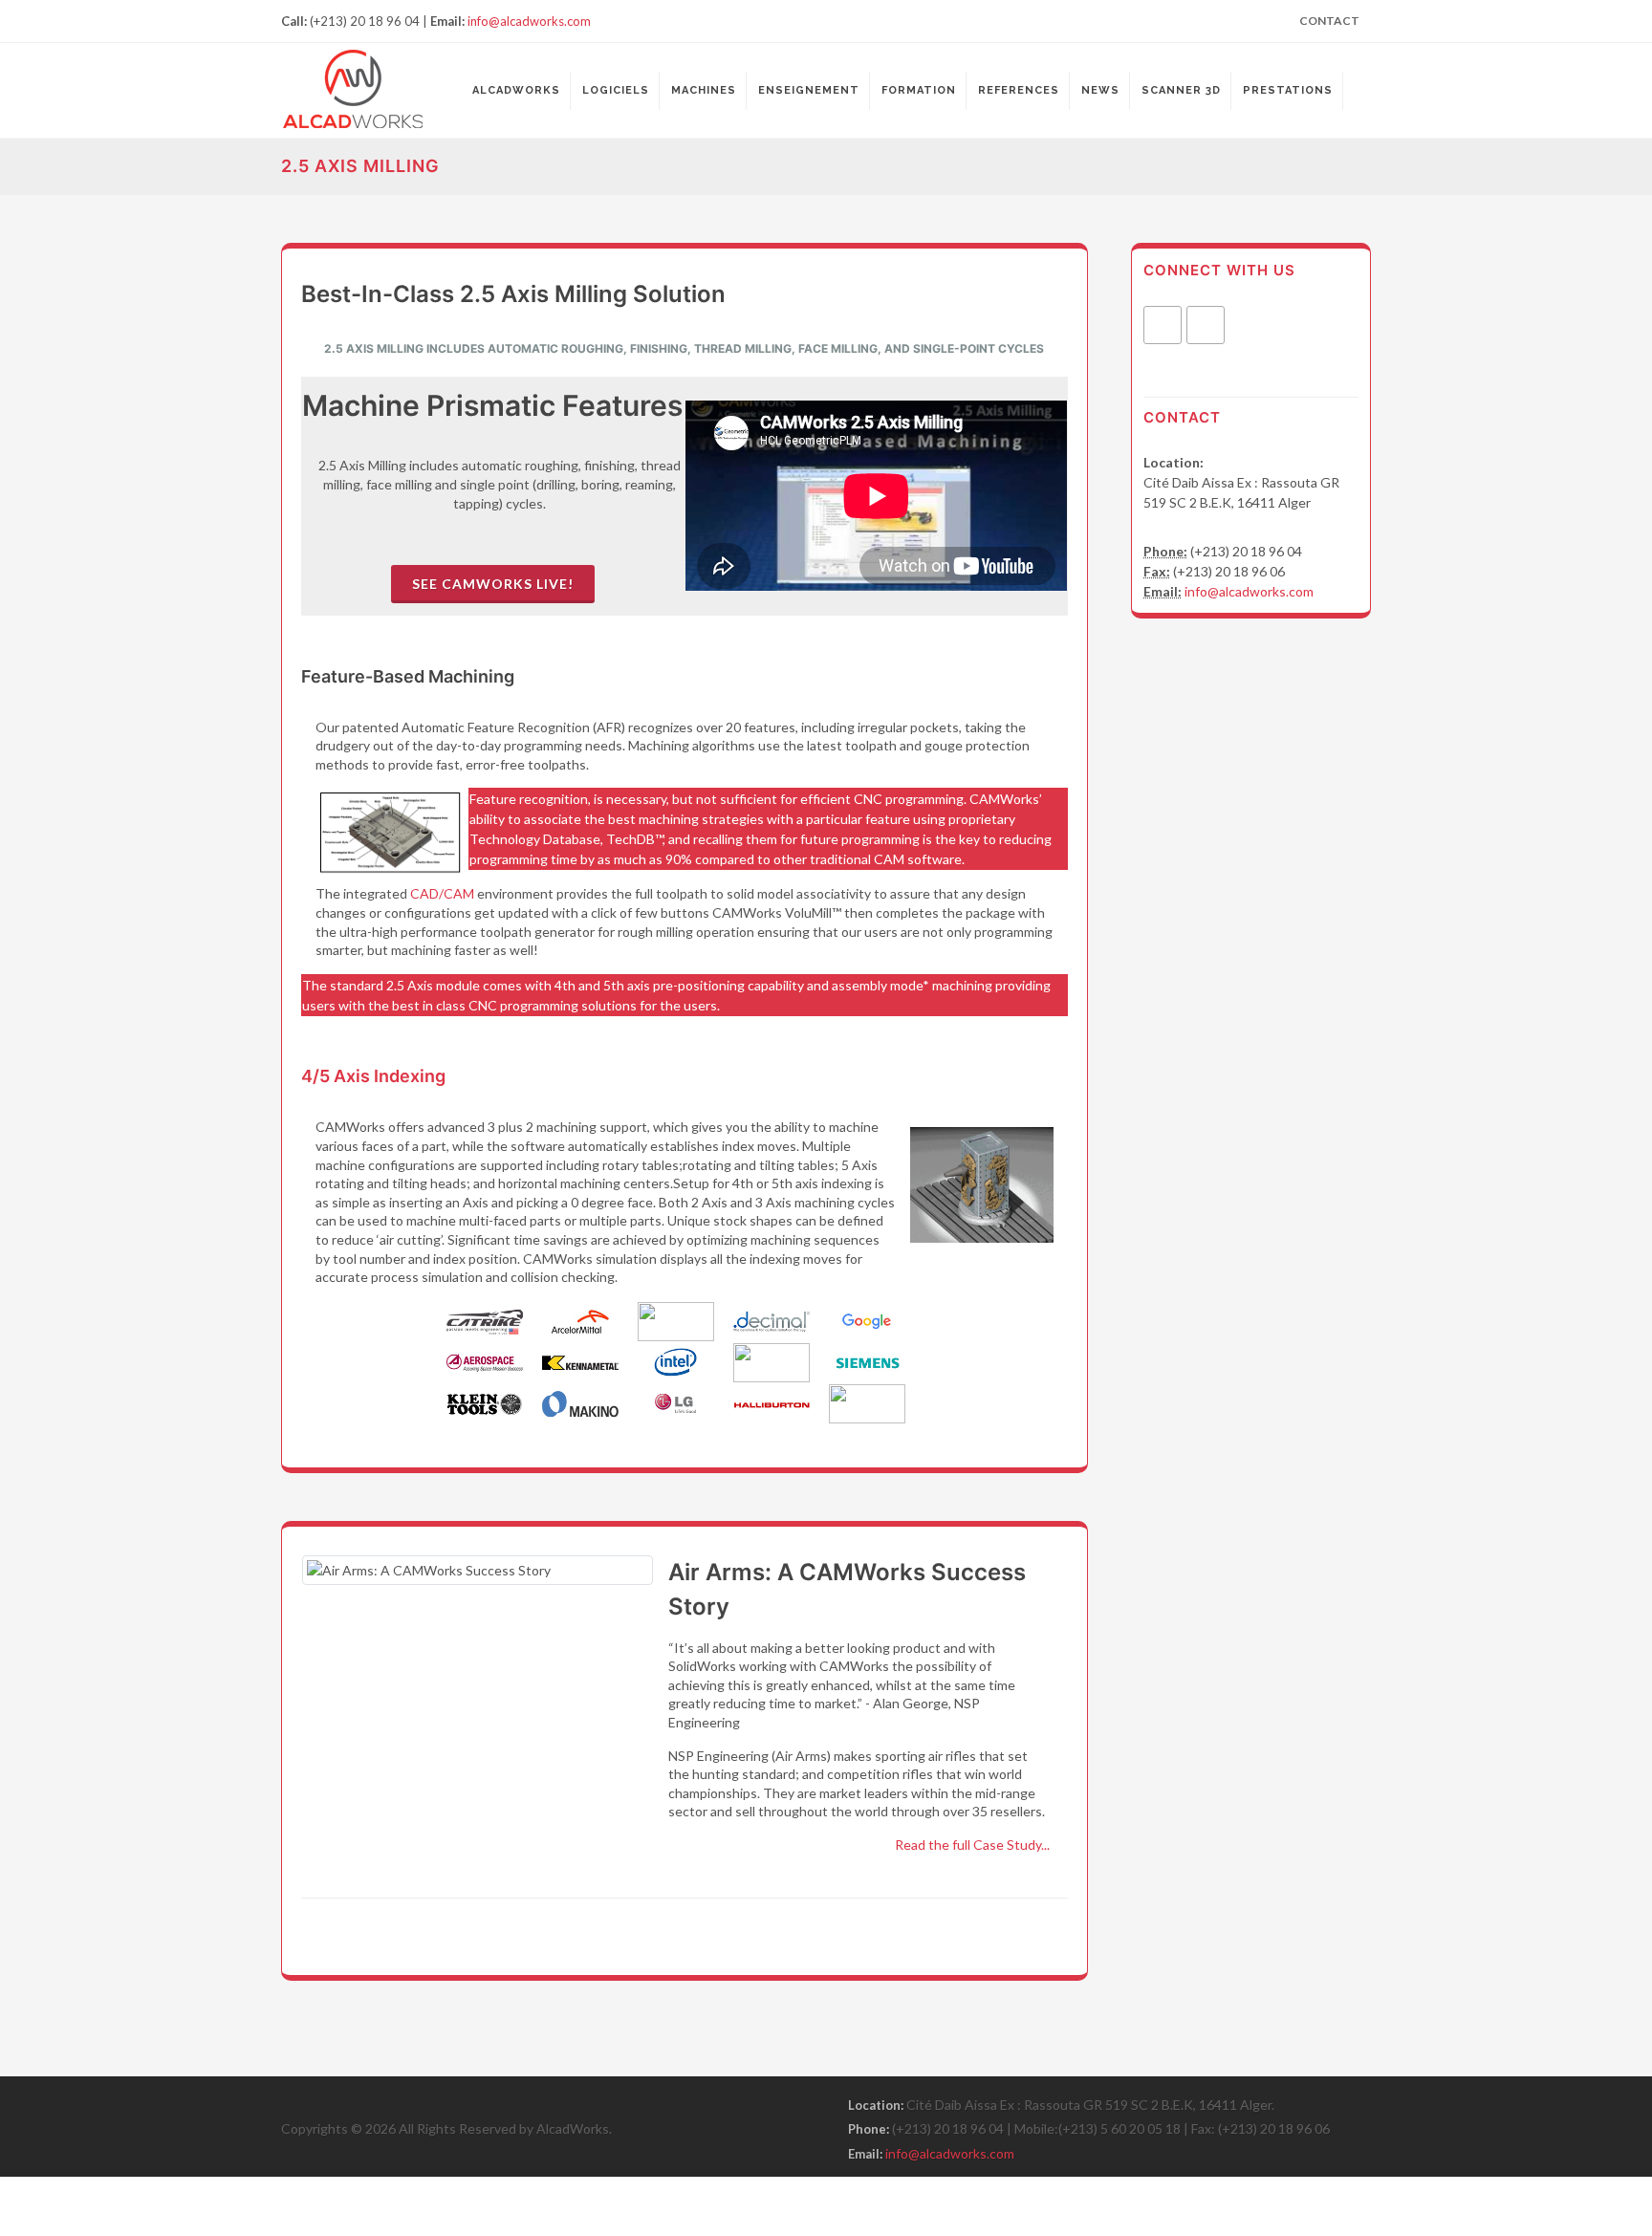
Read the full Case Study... (972, 1845)
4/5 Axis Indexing (373, 1076)
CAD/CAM (442, 893)
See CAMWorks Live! (493, 584)
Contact (1329, 21)
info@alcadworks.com (529, 21)
